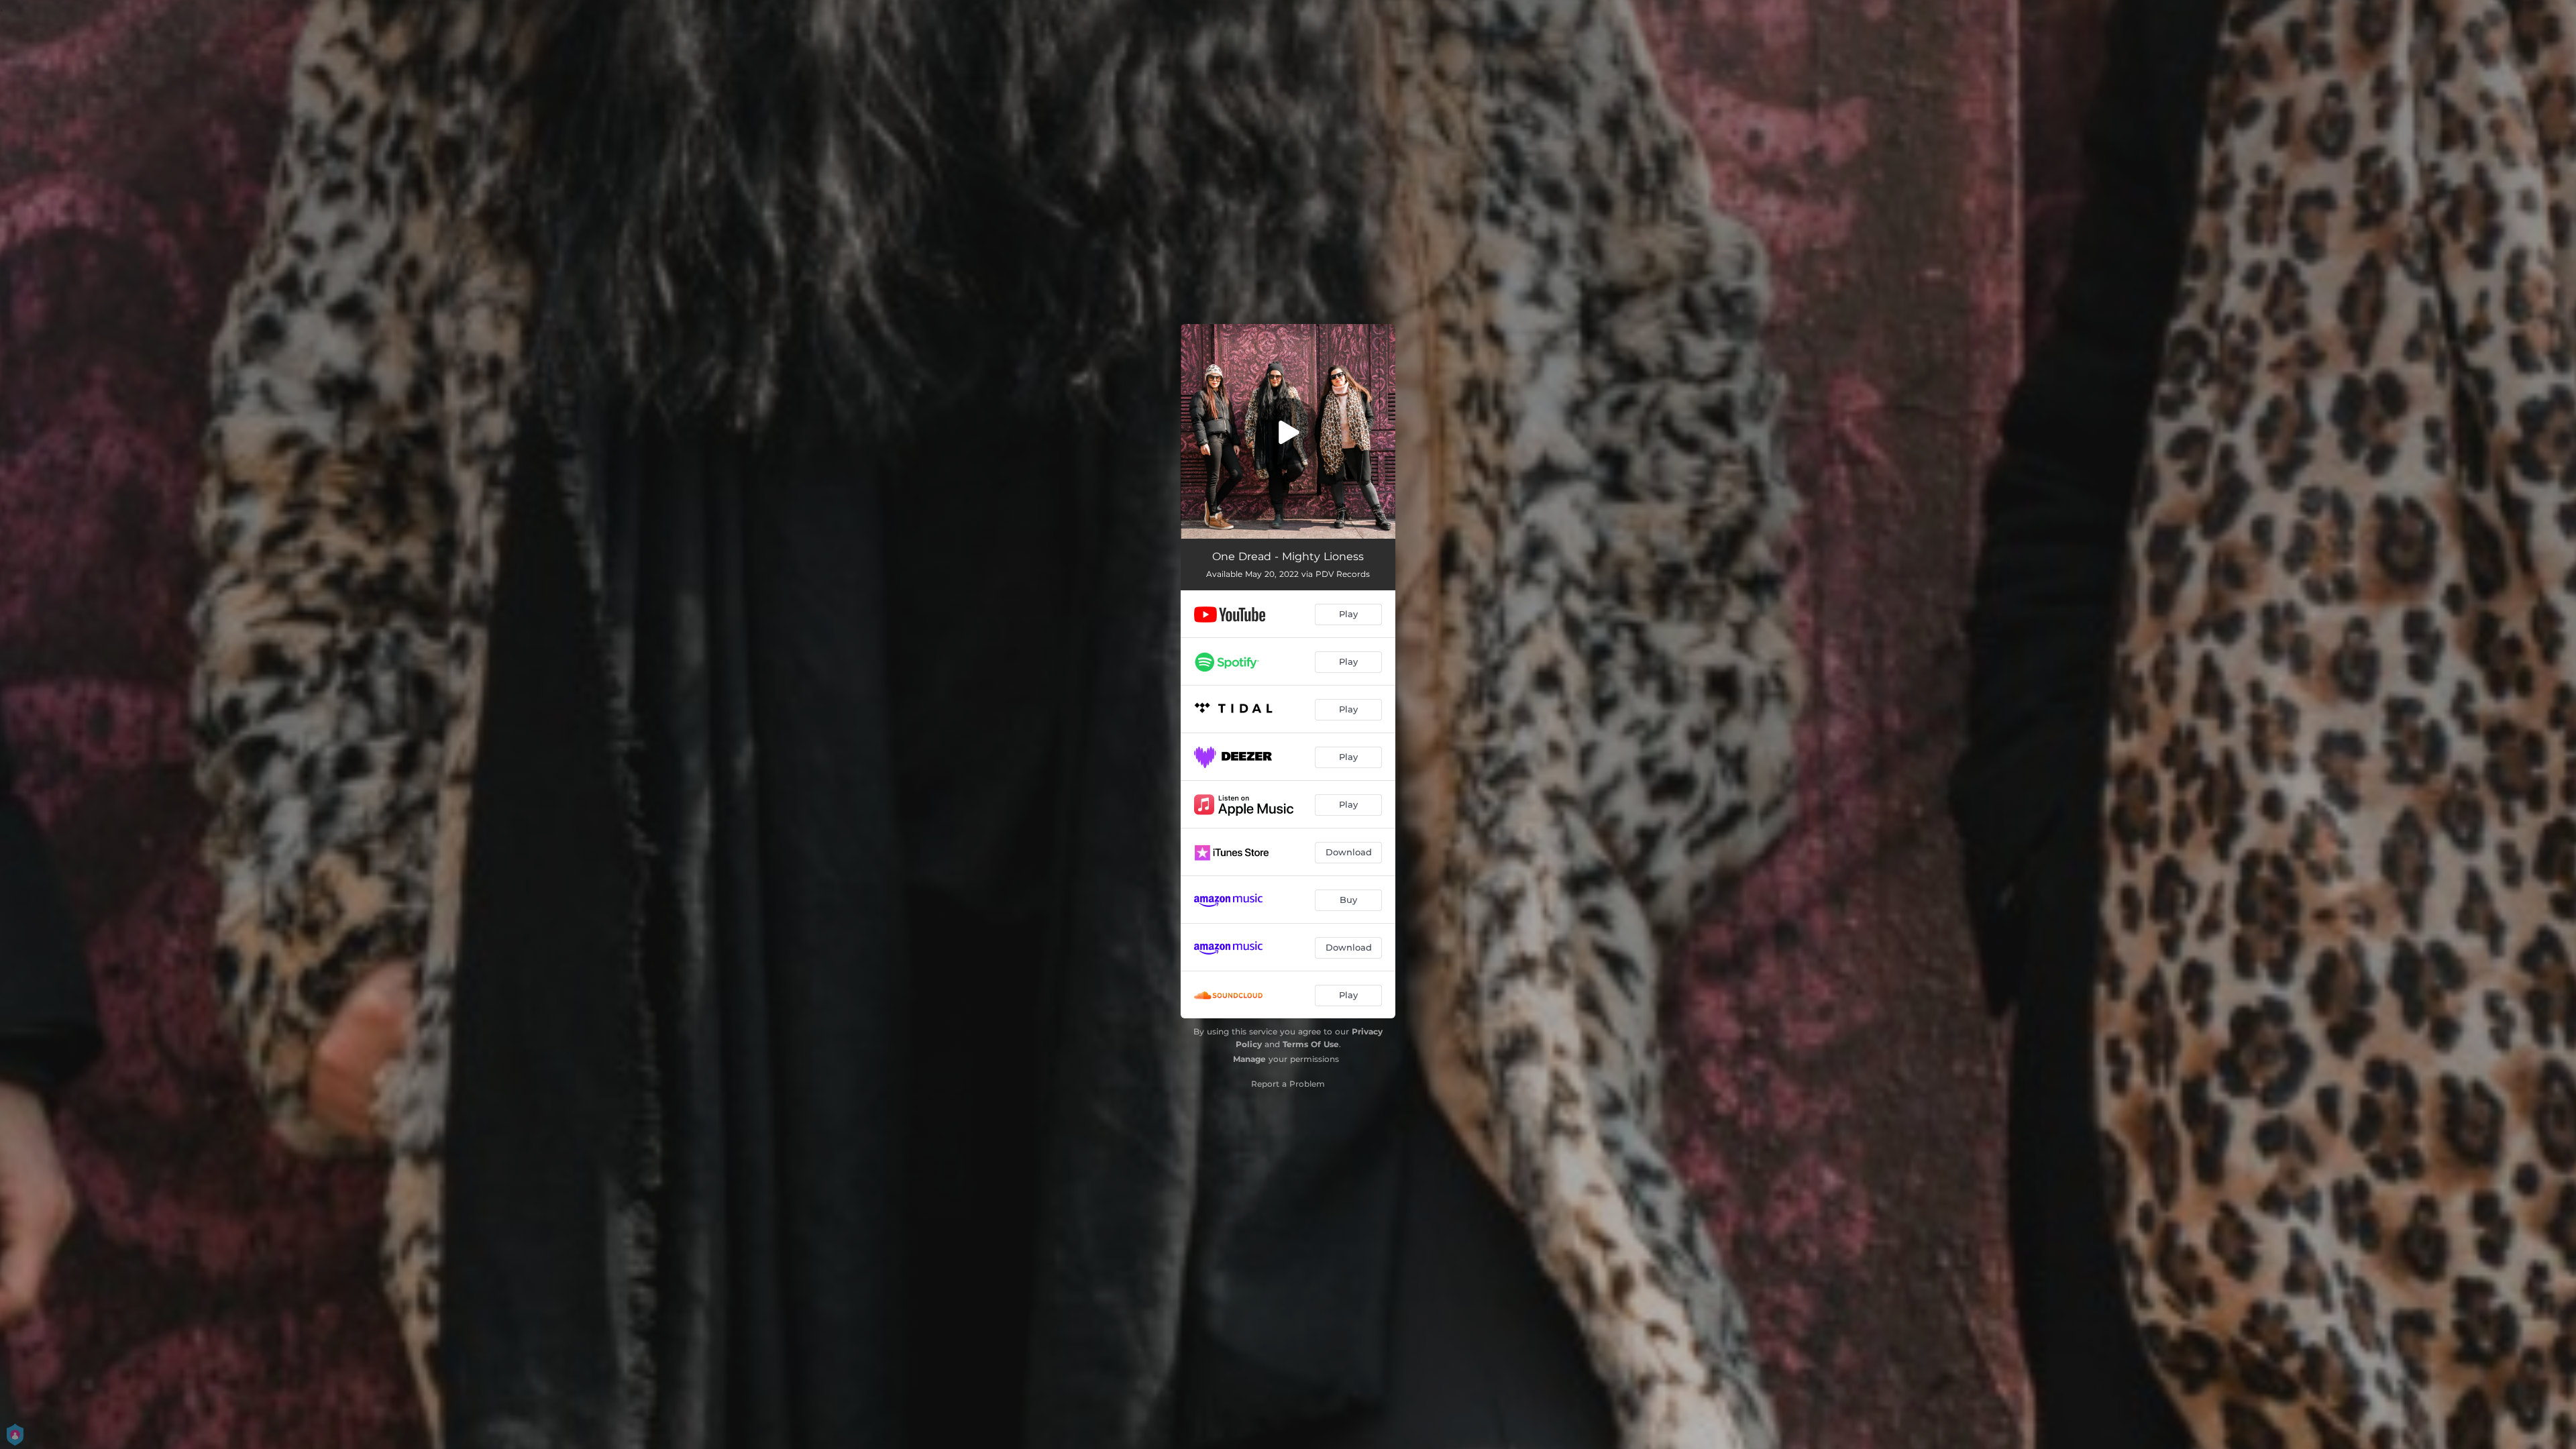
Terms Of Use (1311, 1044)
